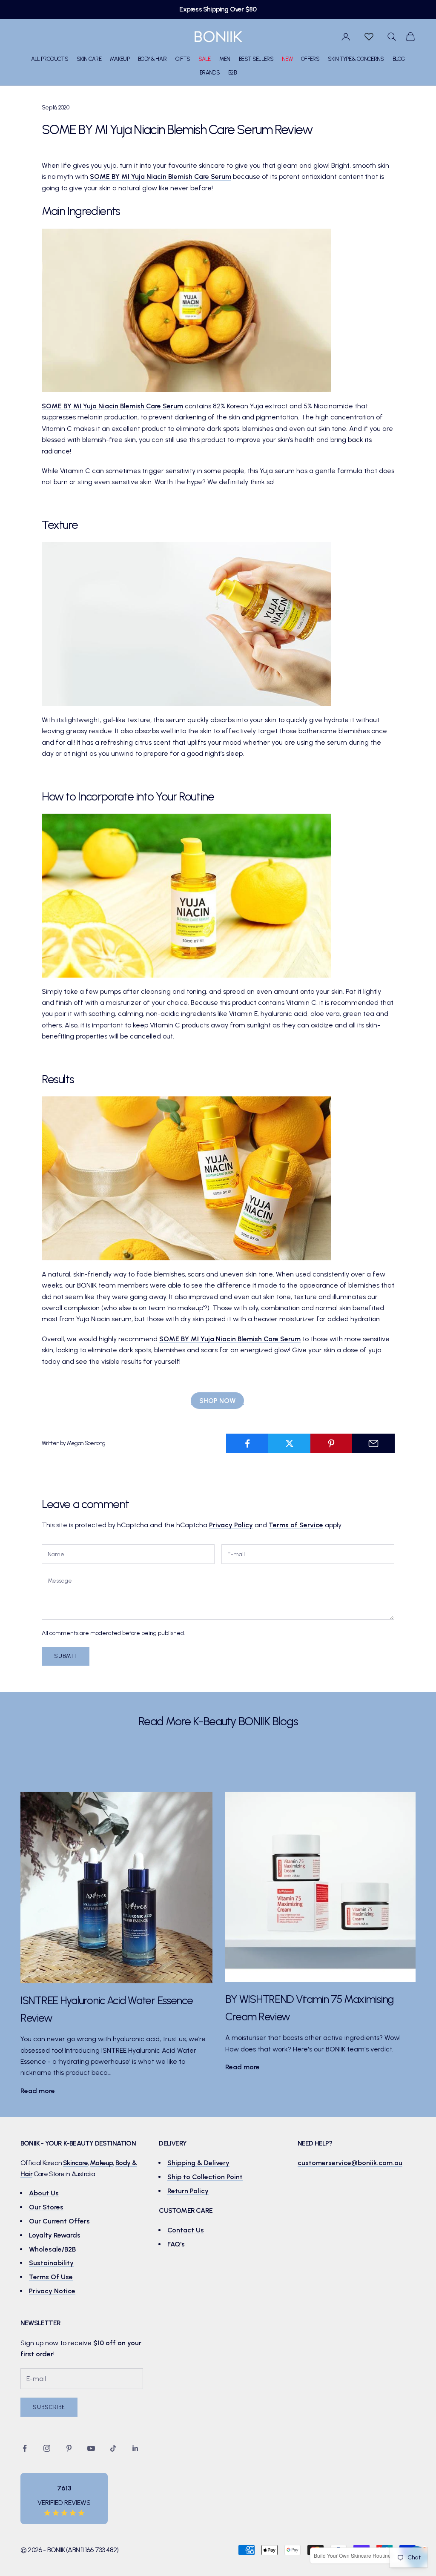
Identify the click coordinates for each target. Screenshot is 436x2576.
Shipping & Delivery (198, 2163)
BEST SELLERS (256, 59)
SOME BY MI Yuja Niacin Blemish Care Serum (161, 176)
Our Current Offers (59, 2221)
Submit (66, 1656)
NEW (287, 59)
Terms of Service (296, 1525)
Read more (38, 2091)
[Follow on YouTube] (91, 2448)
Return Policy (188, 2191)
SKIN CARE (89, 59)
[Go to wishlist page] (369, 37)
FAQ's (176, 2244)
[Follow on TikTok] (113, 2448)
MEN (225, 59)
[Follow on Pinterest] (69, 2448)
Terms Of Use (51, 2277)
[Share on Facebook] (247, 1443)
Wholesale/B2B (52, 2249)
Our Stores (46, 2207)
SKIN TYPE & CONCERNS (356, 59)
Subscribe (49, 2407)
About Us (44, 2193)
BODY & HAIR (152, 59)
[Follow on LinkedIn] (135, 2448)
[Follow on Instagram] (47, 2448)
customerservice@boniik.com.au (350, 2163)
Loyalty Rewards (55, 2235)
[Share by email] (373, 1443)
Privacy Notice (52, 2291)
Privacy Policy (231, 1525)
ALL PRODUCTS (50, 59)
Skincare (75, 2163)
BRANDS (210, 72)
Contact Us (186, 2230)
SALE (204, 59)
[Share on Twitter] (290, 1443)
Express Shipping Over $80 (218, 9)
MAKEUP (120, 59)
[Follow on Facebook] (25, 2448)
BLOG (399, 59)
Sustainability (51, 2263)
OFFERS (310, 59)
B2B (232, 72)
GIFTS (183, 59)
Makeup (101, 2163)
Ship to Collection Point (205, 2177)
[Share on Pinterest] (332, 1443)
